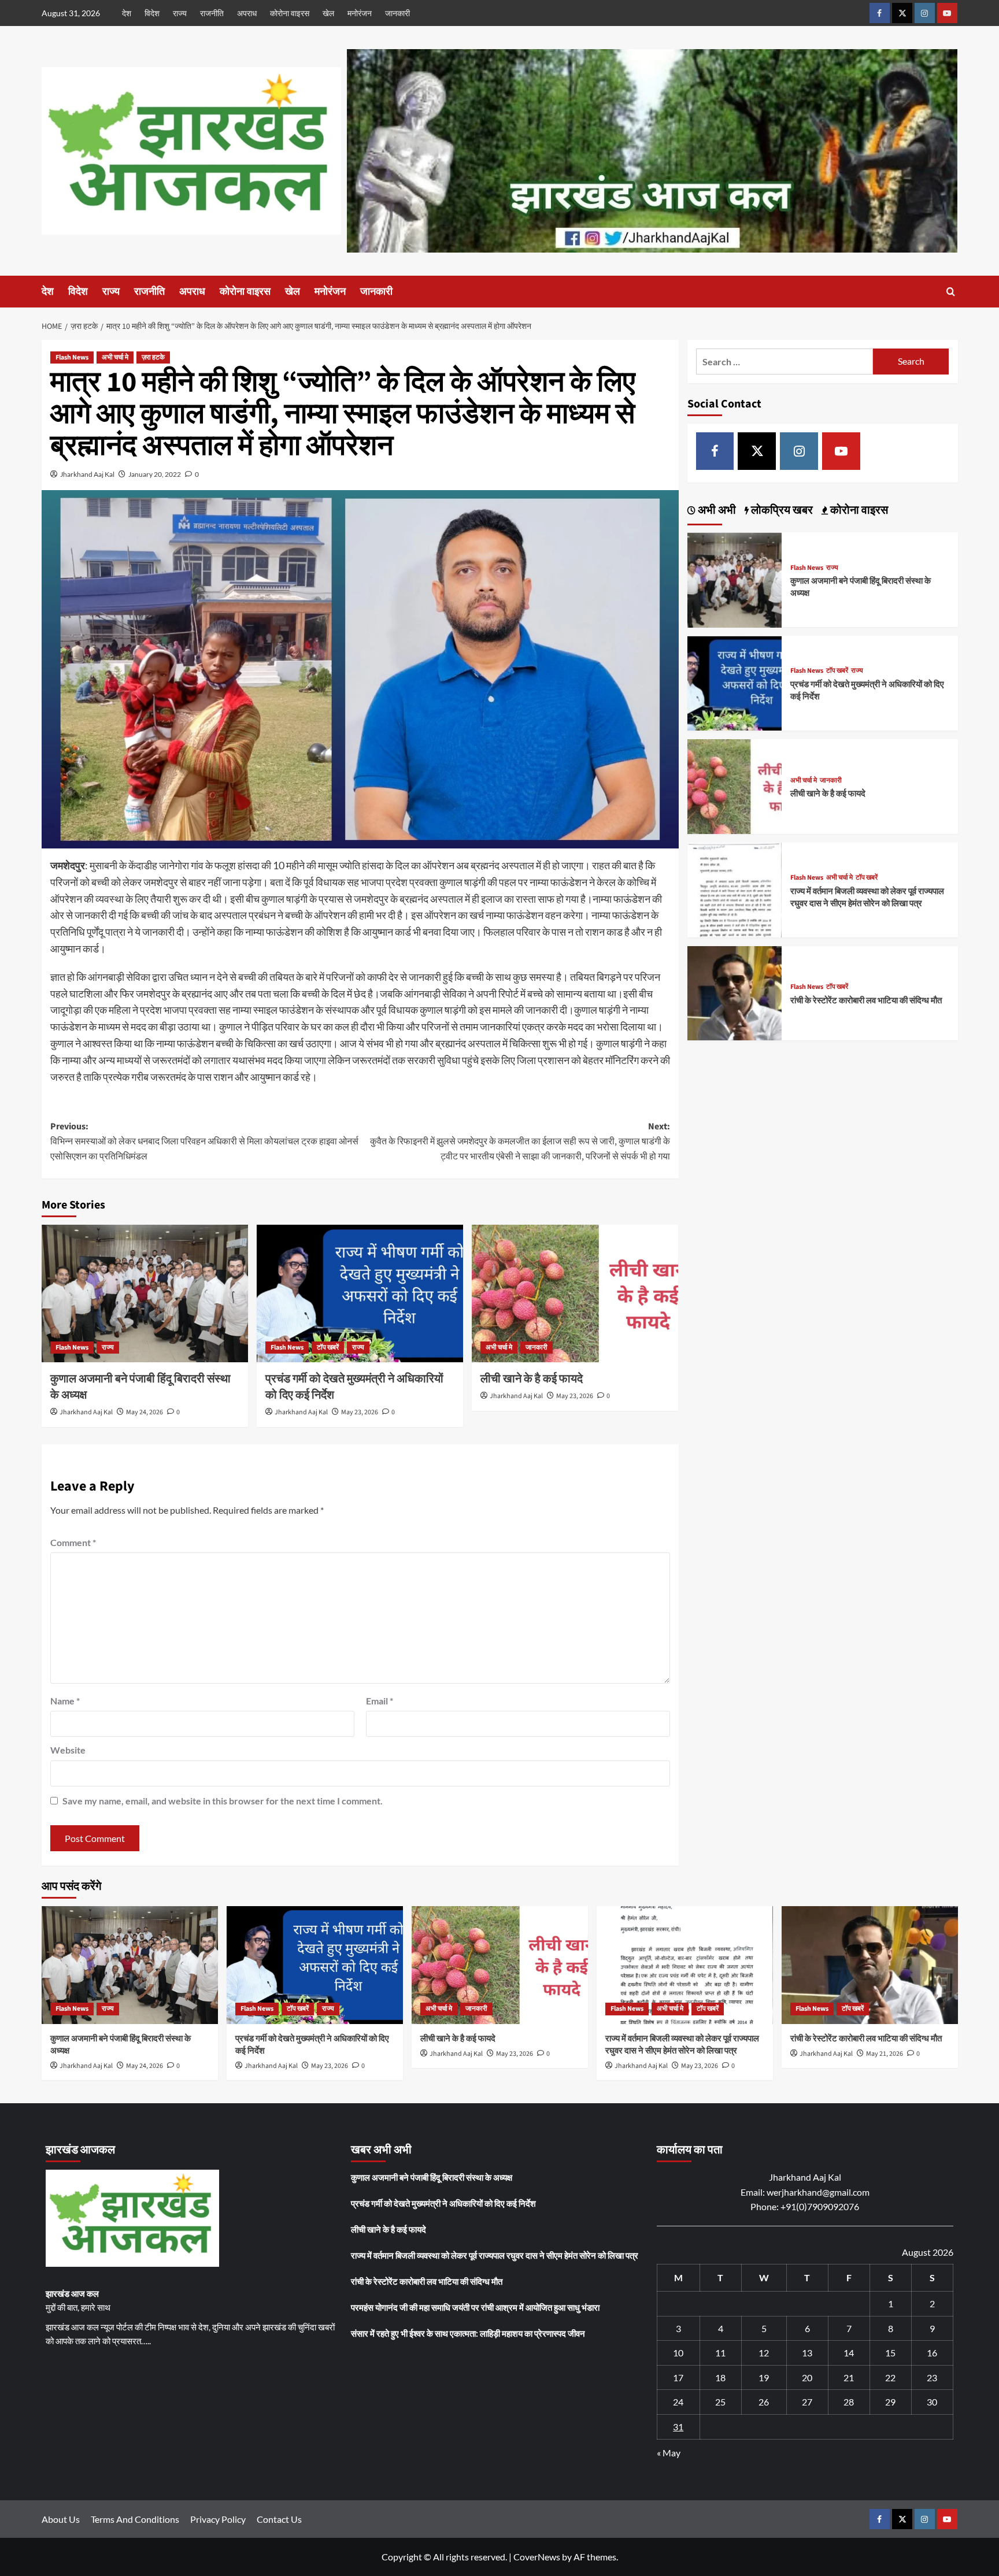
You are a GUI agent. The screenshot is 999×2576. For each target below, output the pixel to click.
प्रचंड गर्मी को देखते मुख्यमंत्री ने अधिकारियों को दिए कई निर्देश (443, 2203)
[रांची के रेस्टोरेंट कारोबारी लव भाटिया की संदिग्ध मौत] (735, 992)
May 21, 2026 (885, 2054)
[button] (951, 292)
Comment (73, 1542)
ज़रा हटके (153, 357)
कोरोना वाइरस (290, 13)
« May (669, 2453)
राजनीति (212, 13)
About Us (61, 2519)
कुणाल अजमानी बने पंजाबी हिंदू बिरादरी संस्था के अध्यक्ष (432, 2177)
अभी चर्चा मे (115, 357)
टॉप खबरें (328, 1348)
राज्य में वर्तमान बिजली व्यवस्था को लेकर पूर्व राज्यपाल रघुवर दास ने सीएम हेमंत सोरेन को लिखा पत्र (867, 898)
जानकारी (397, 13)
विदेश (152, 13)
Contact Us (279, 2519)
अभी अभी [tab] (716, 511)
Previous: (204, 1141)
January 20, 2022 (155, 474)
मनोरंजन (360, 13)
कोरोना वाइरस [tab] (858, 511)
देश (127, 13)
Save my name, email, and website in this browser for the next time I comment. (223, 1801)
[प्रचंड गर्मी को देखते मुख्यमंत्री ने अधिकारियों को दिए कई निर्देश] (360, 1293)
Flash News (72, 357)
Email (380, 1701)
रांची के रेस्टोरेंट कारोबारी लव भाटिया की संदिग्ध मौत (866, 1001)
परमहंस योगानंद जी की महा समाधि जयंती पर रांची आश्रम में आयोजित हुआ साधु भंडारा (475, 2307)
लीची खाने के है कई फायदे (532, 1379)
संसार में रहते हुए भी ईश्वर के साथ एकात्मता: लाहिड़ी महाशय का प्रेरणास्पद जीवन (468, 2333)
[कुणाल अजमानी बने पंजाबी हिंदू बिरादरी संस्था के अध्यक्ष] (145, 1293)
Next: (520, 1141)
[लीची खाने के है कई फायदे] (575, 1293)
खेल (328, 13)
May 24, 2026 (145, 1412)
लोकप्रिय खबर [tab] (781, 511)
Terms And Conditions (135, 2519)
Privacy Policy (218, 2519)
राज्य (180, 13)
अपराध (247, 13)
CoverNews (537, 2557)
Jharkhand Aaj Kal (87, 474)
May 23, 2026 (360, 1412)
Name (65, 1701)
